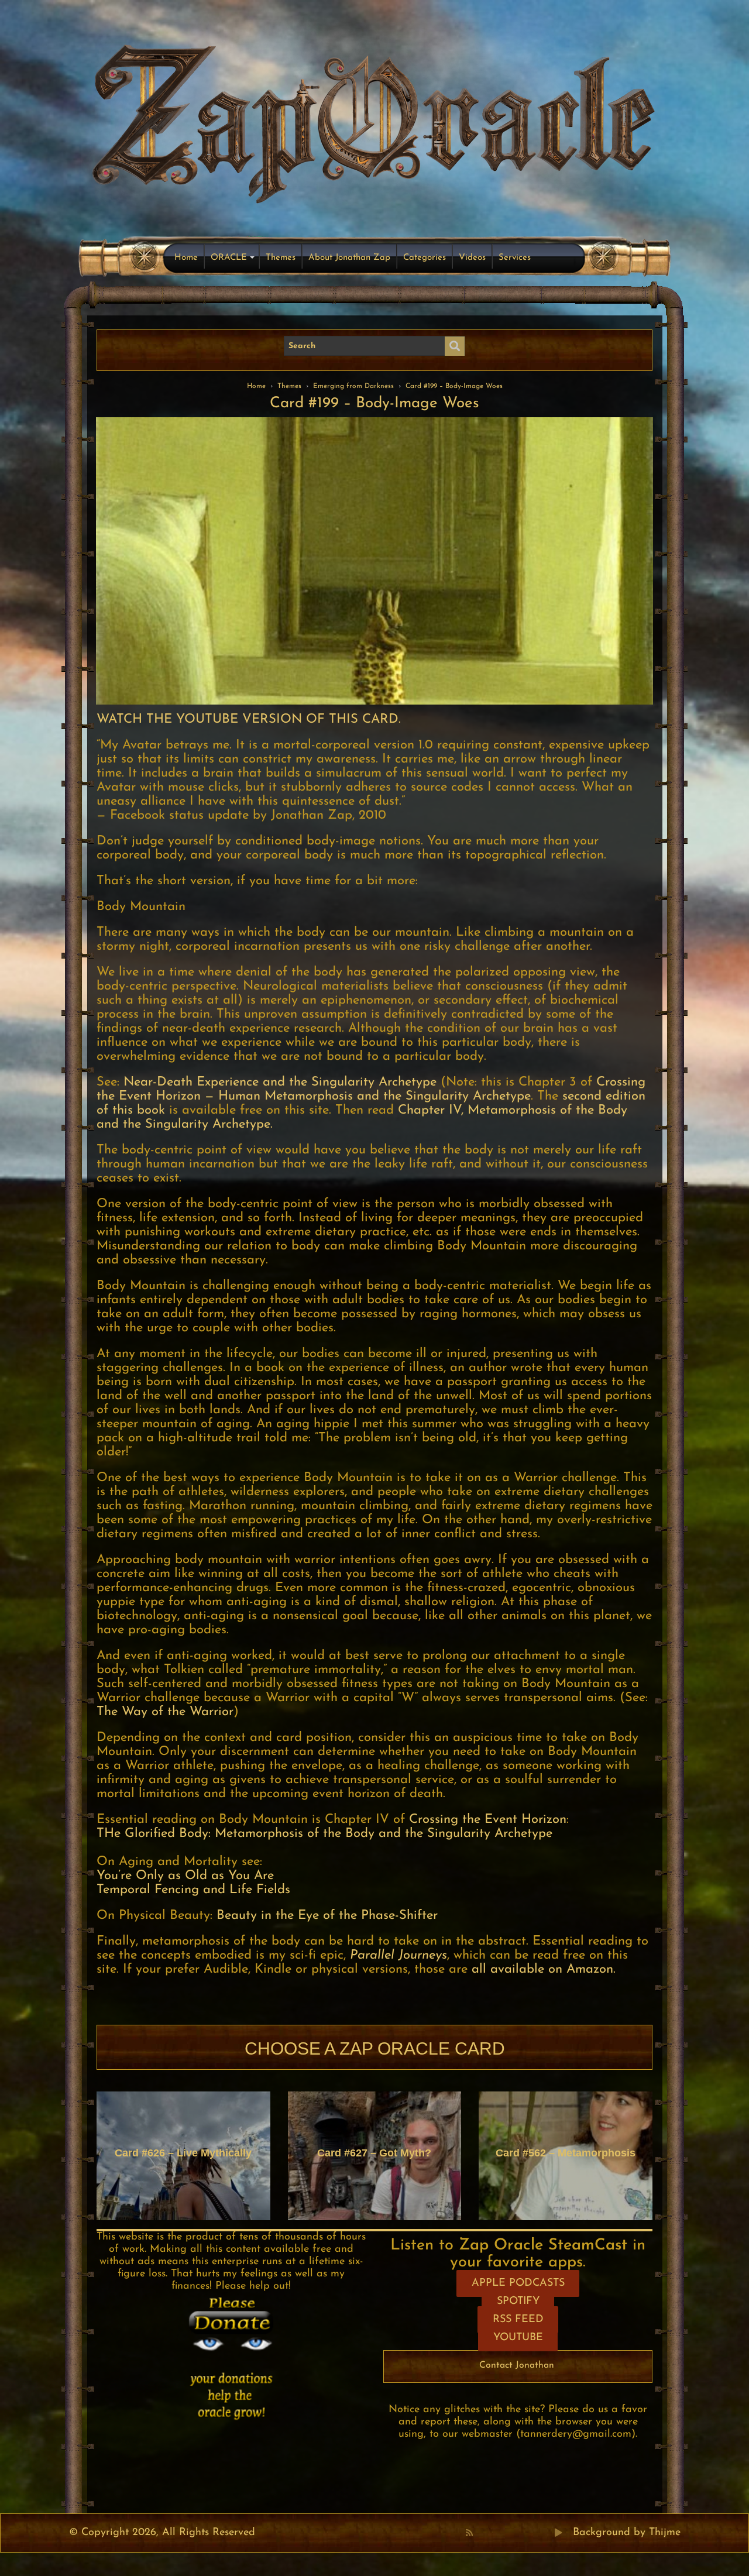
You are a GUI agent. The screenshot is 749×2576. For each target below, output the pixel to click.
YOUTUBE (518, 2338)
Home (186, 258)
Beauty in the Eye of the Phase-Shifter (327, 1916)
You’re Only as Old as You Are (185, 1876)
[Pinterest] (494, 2533)
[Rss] (469, 2533)
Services (515, 258)
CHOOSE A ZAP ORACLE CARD (375, 2048)
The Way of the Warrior (165, 1712)
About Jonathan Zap (349, 258)
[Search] (455, 346)
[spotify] (546, 2533)
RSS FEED (518, 2320)
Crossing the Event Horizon (486, 1820)
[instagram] (533, 2533)
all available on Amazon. (544, 1969)
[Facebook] (482, 2533)
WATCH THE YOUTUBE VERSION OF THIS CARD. (249, 719)
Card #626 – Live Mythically (183, 2153)
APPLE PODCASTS (518, 2283)
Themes (281, 258)
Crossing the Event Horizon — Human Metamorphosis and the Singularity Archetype (371, 1089)
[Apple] (520, 2533)
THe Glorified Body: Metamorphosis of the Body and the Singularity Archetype (324, 1834)
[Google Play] (558, 2533)
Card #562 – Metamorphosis (566, 2153)
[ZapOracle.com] (375, 121)
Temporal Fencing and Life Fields (193, 1890)
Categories (425, 258)
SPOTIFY (518, 2302)
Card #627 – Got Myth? (374, 2153)
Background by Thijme (627, 2533)
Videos (472, 258)
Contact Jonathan (517, 2365)
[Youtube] (507, 2533)
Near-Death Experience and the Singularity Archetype (280, 1082)
